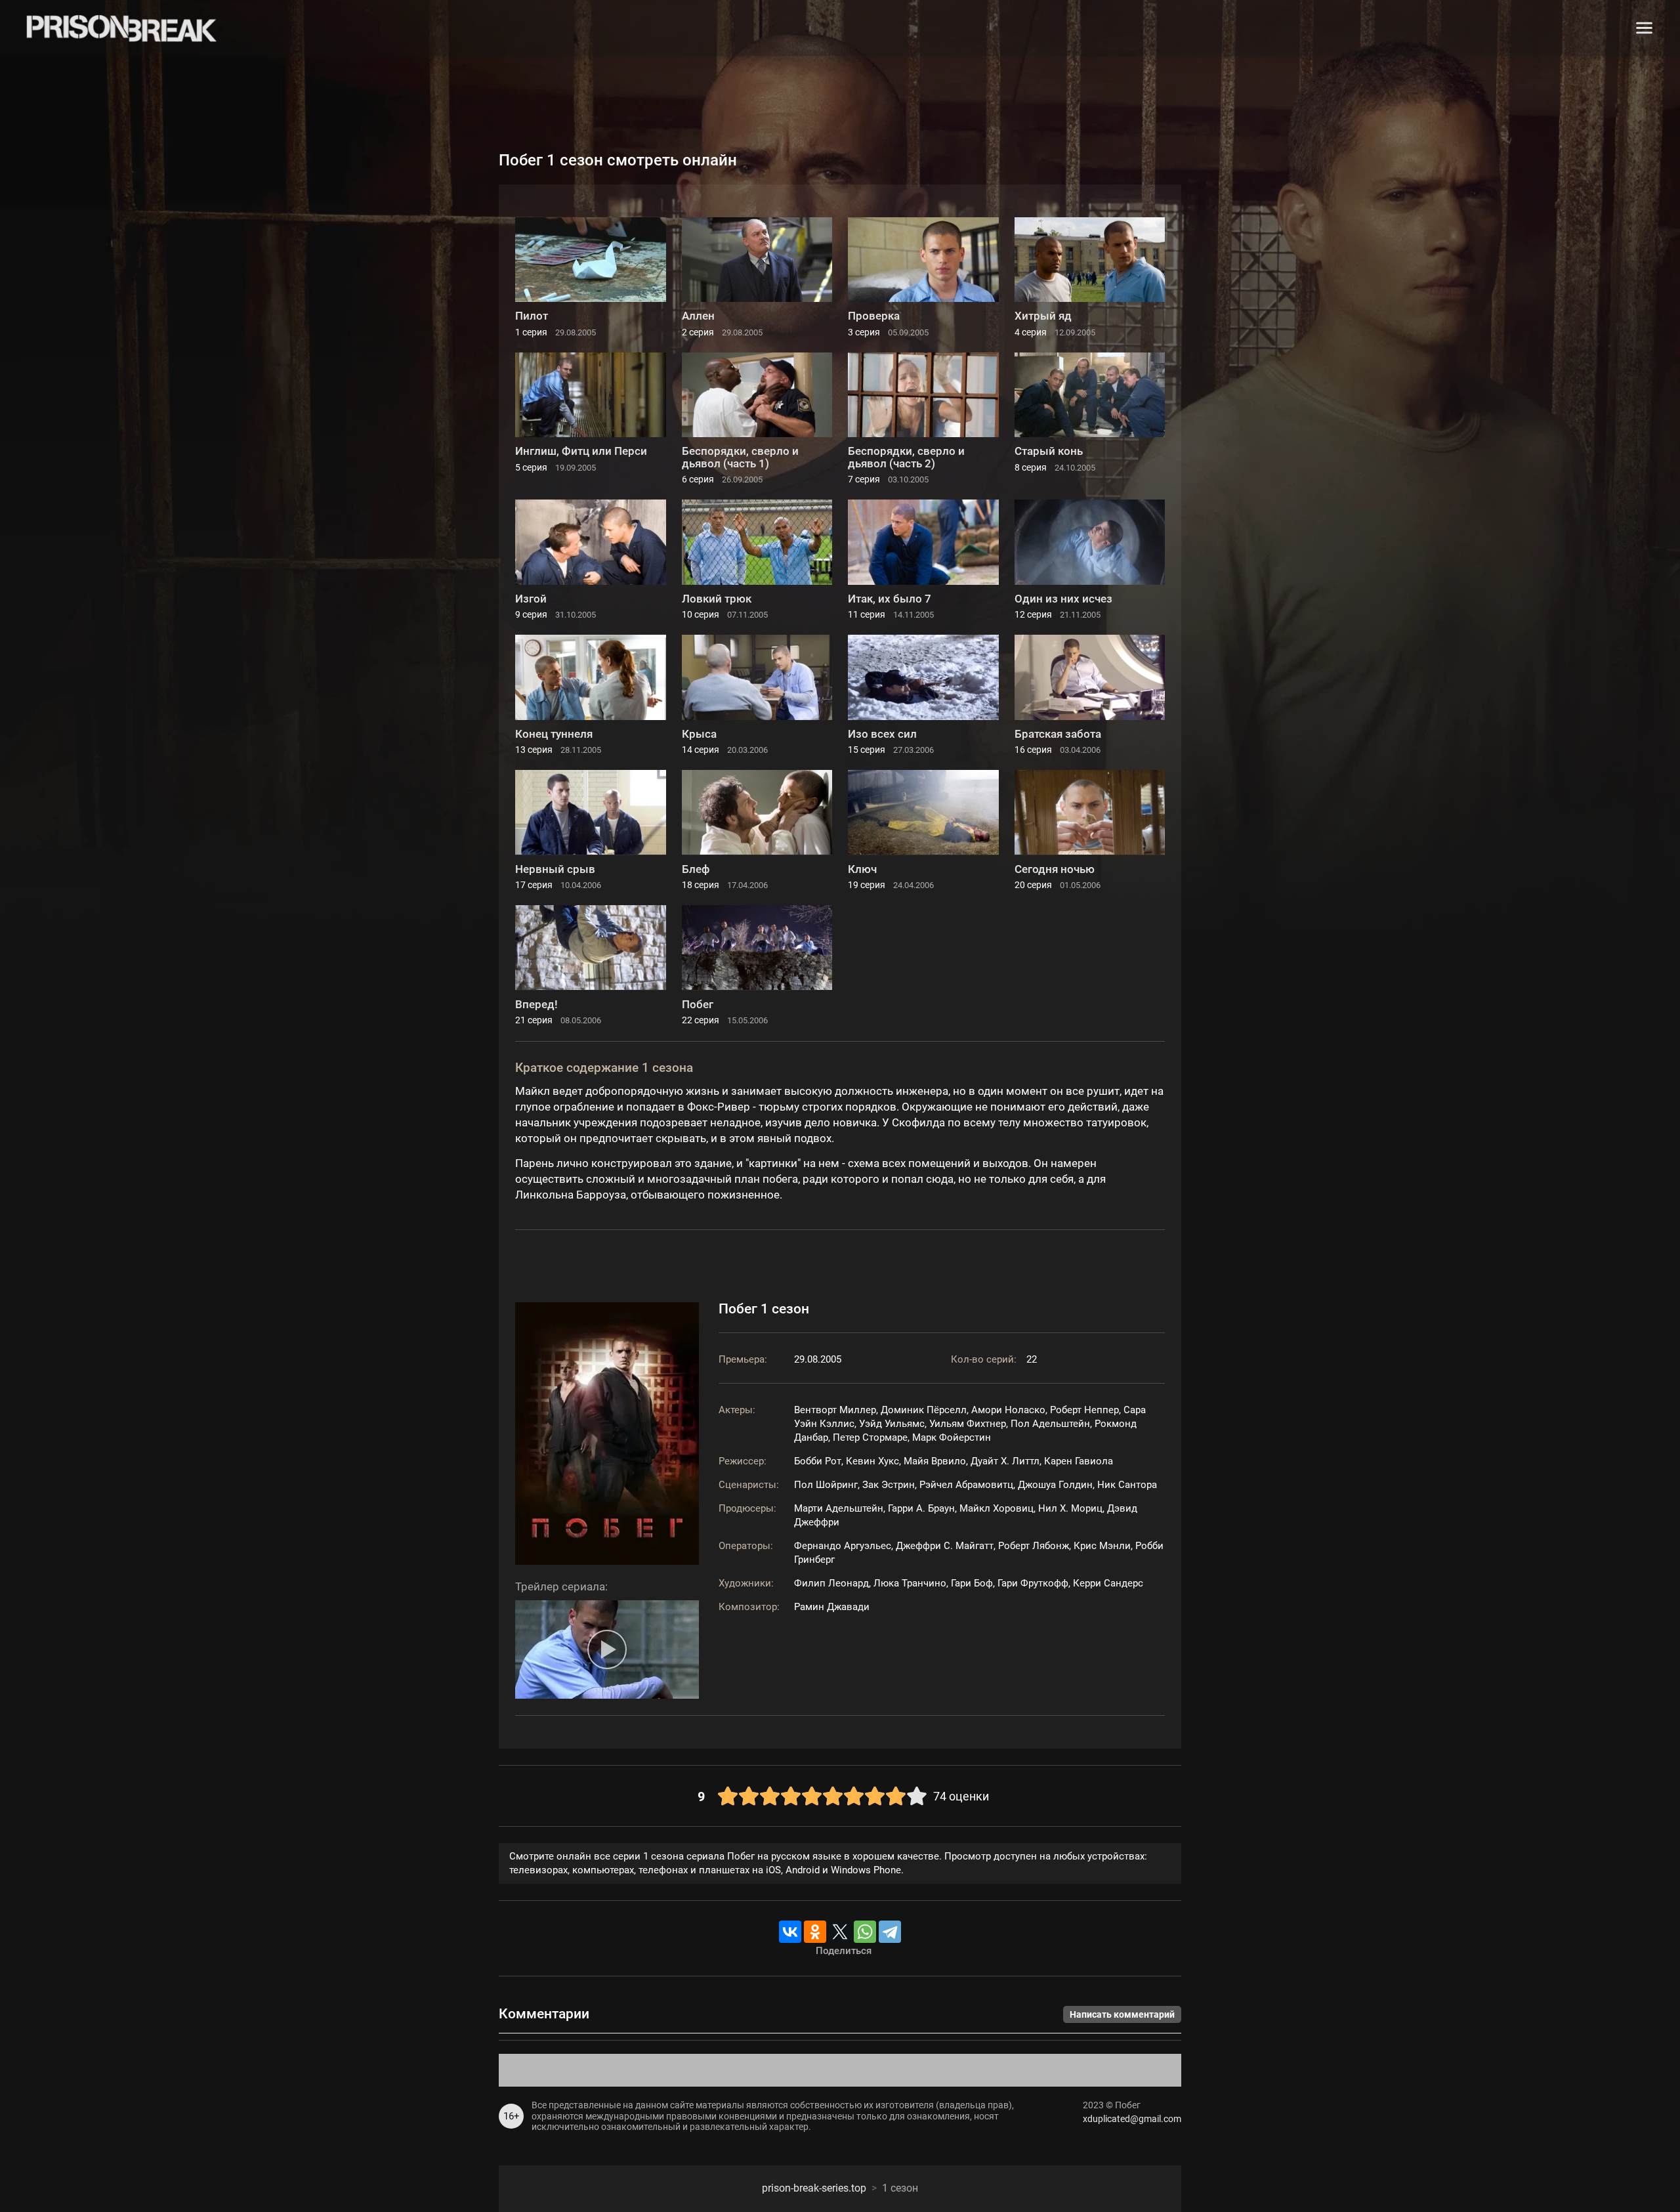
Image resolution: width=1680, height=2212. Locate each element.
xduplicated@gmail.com (1132, 2119)
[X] (840, 1932)
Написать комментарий (1122, 2014)
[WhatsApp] (865, 1932)
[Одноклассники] (815, 1932)
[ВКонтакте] (790, 1932)
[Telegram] (890, 1932)
